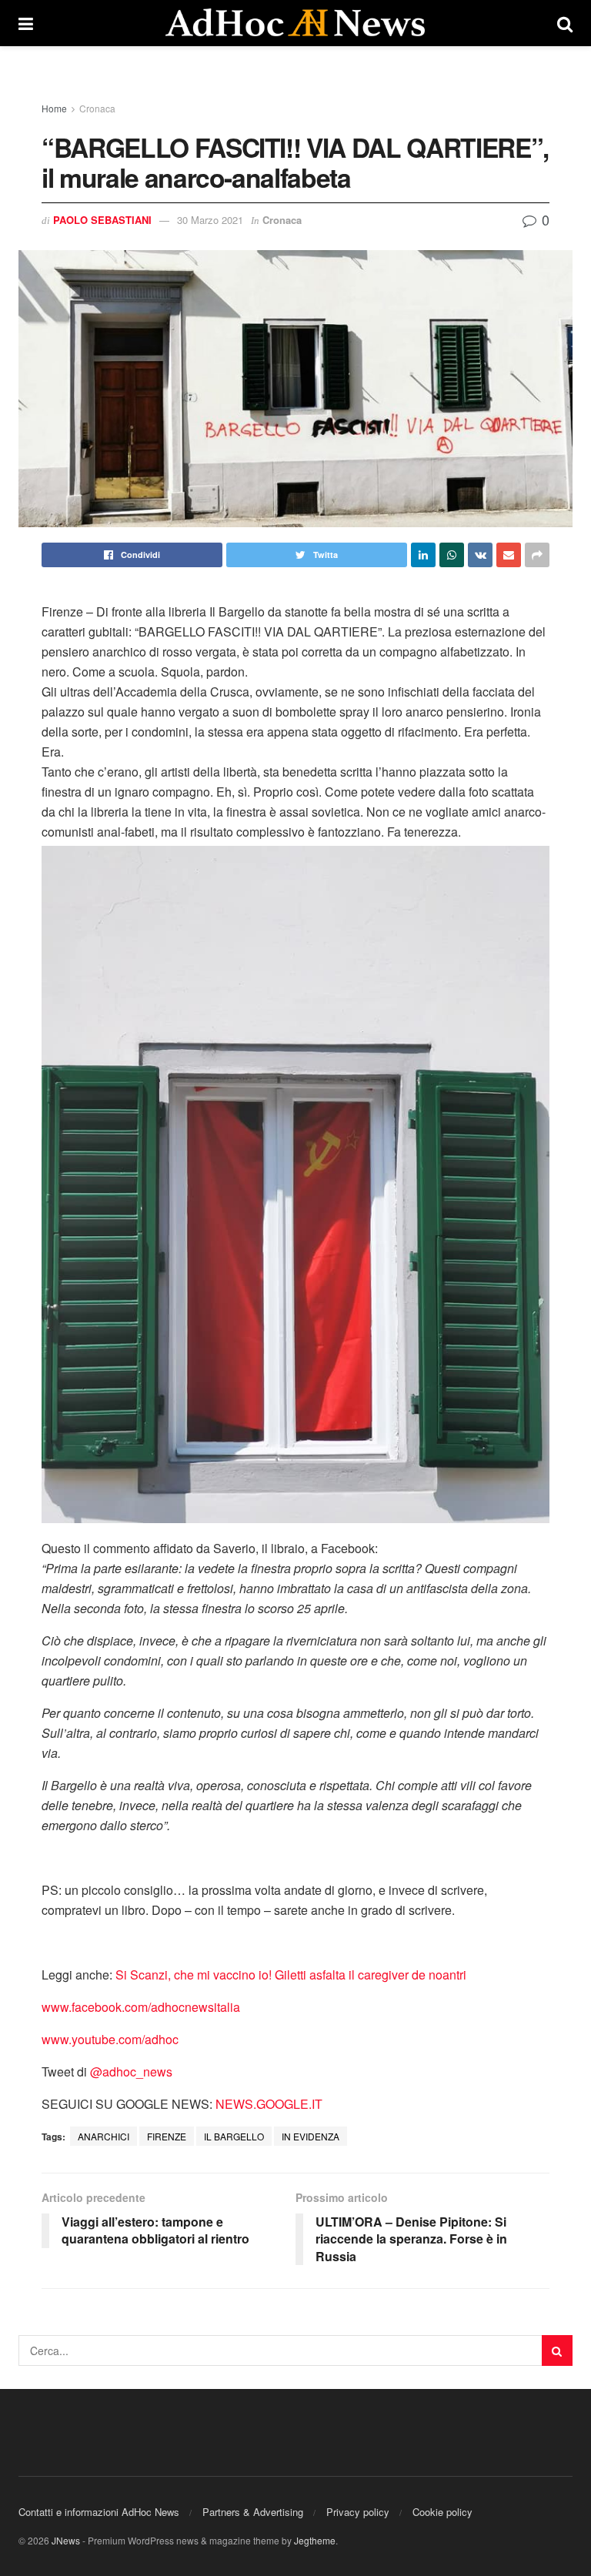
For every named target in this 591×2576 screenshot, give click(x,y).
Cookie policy (442, 2512)
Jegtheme (315, 2540)
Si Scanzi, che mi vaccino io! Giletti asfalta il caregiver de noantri (291, 1975)
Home (54, 108)
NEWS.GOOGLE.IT (269, 2104)
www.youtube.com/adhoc (110, 2039)
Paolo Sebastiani (102, 220)
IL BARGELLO (234, 2136)
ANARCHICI (104, 2136)
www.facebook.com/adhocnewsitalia (141, 2007)
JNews (66, 2540)
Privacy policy (358, 2512)
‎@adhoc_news (131, 2071)
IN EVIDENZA (311, 2136)
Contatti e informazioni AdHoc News (99, 2512)
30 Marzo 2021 (210, 220)
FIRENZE (167, 2136)
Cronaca (97, 108)
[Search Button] (557, 2350)
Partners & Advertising (253, 2512)
